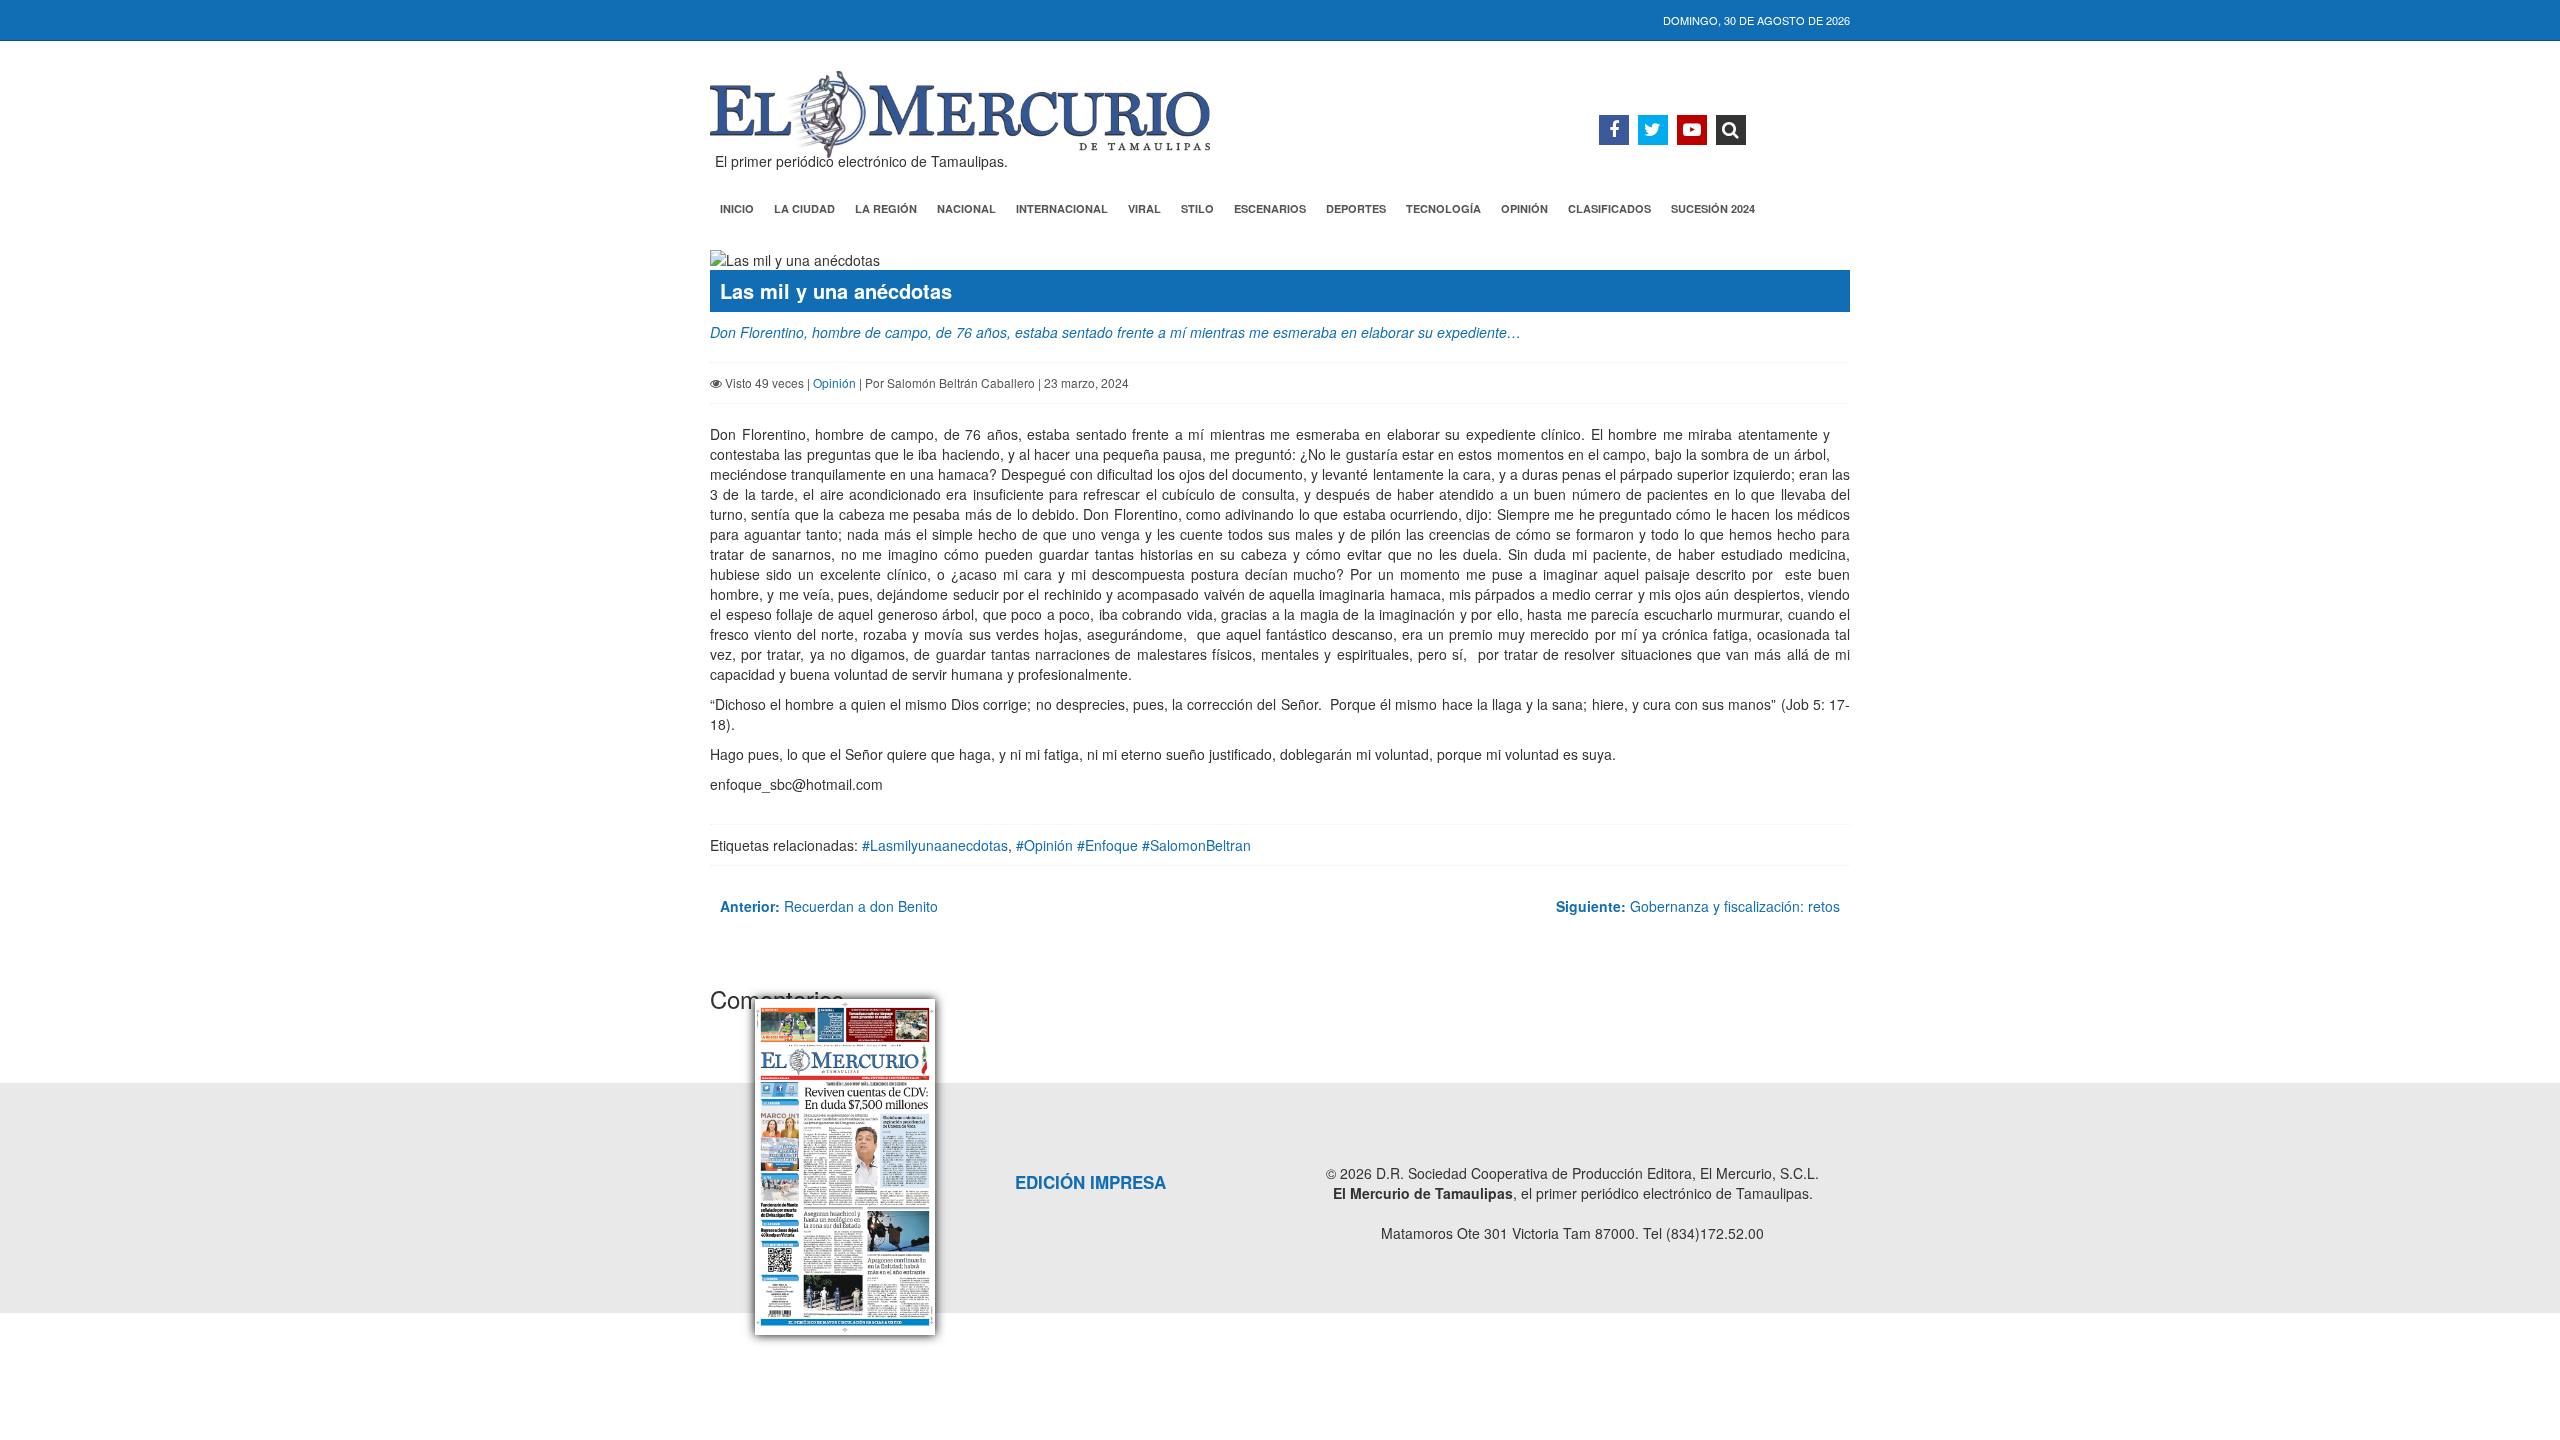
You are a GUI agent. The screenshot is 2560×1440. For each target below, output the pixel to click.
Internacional (1062, 208)
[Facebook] (1614, 130)
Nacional (966, 208)
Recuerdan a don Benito (829, 906)
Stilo (1197, 208)
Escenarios (1270, 208)
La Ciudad (804, 208)
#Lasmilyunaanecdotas (935, 845)
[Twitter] (1653, 130)
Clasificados (1609, 208)
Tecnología (1443, 208)
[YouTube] (1692, 130)
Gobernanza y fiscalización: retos (1698, 906)
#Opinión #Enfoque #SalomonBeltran (1133, 845)
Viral (1144, 208)
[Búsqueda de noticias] (1731, 130)
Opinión (1524, 208)
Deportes (1356, 208)
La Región (886, 208)
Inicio (737, 208)
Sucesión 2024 (1713, 208)
